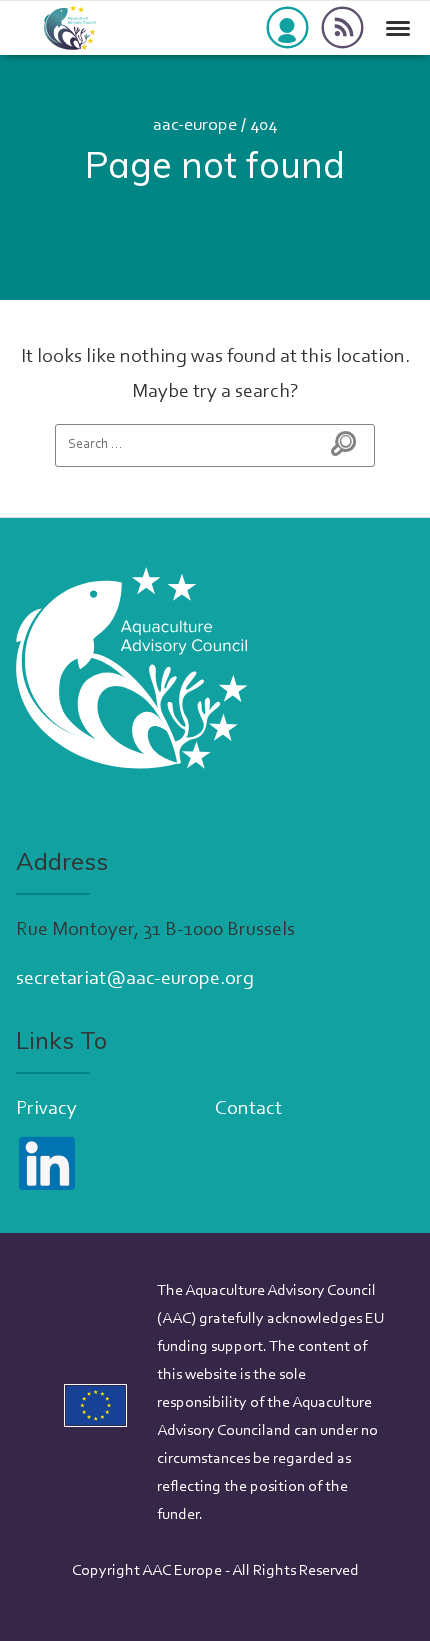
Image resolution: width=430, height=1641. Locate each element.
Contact (248, 1109)
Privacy (46, 1109)
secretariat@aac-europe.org (135, 979)
